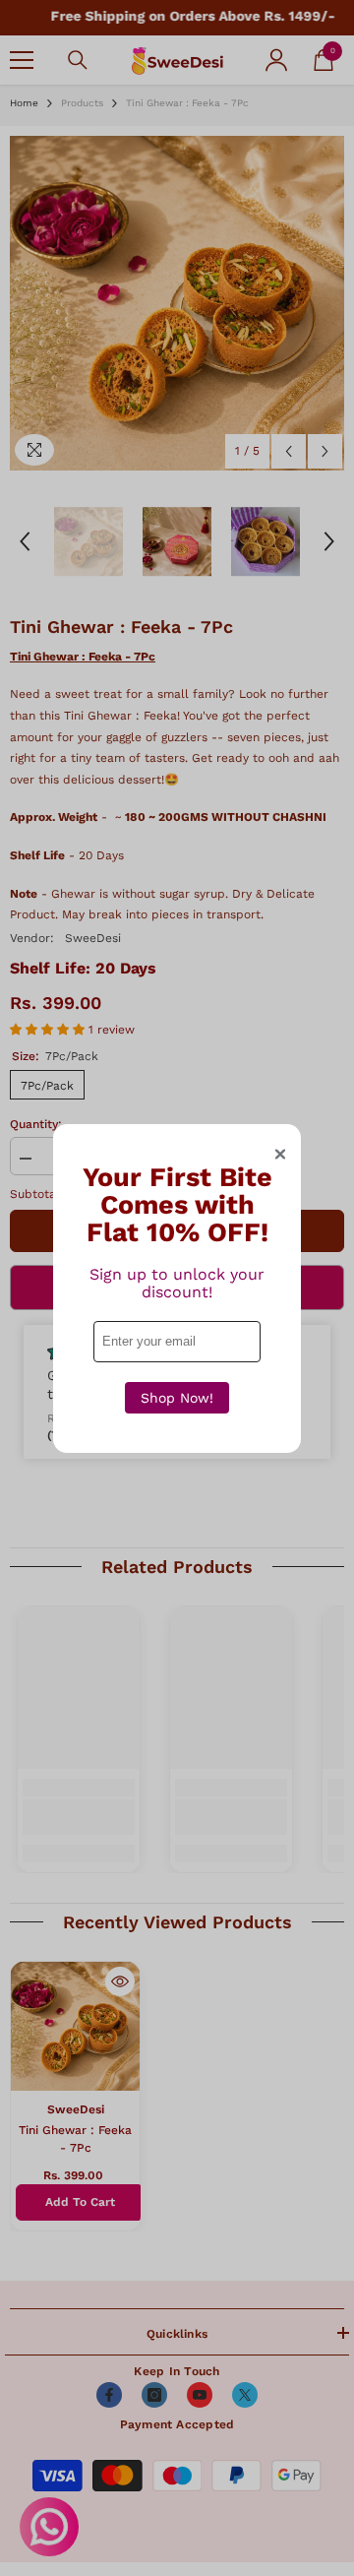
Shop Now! (177, 1398)
